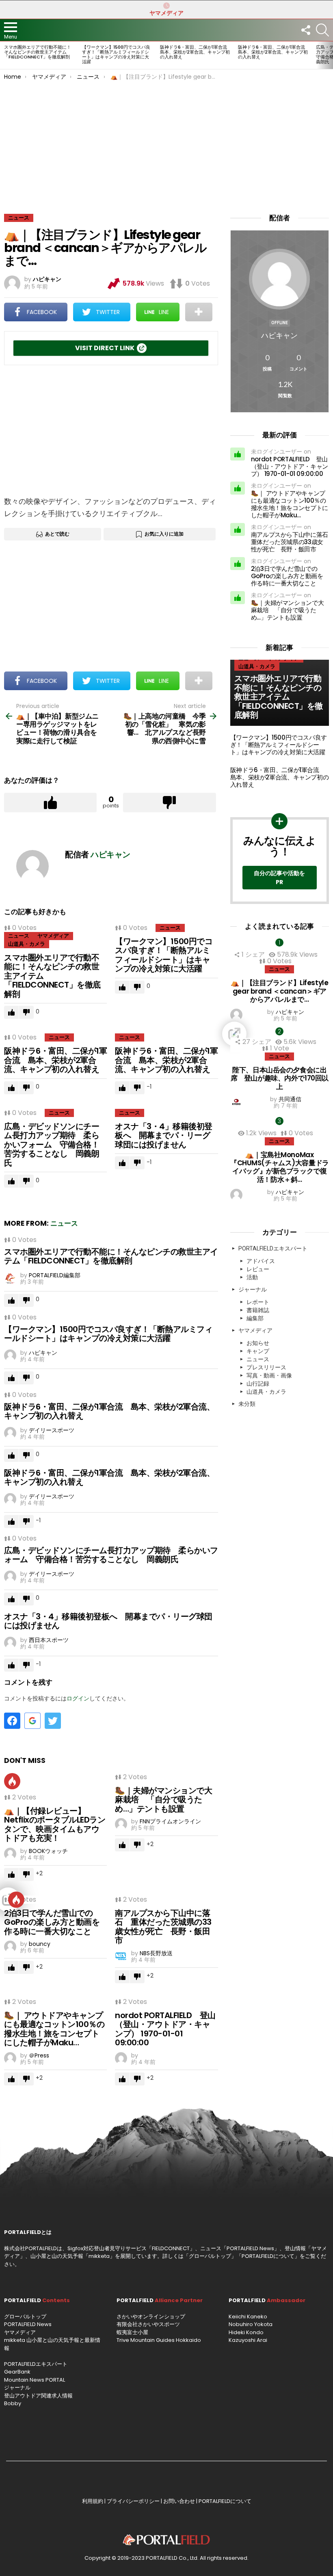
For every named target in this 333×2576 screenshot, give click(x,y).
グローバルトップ (210, 2256)
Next (329, 55)
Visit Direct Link (105, 348)
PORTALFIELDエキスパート (273, 1248)
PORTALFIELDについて (268, 2256)
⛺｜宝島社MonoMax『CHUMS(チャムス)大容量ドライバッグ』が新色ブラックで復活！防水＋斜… (280, 1167)
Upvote (50, 803)
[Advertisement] (166, 141)
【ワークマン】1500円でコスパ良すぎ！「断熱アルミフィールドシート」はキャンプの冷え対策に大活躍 (116, 54)
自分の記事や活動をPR (279, 878)
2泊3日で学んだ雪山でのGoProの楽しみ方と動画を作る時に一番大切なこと (52, 1922)
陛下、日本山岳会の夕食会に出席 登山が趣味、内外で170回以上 (280, 1078)
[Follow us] (305, 30)
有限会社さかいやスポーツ (148, 2324)
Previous (4, 55)
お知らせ (258, 1343)
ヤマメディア (166, 13)
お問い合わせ (179, 2501)
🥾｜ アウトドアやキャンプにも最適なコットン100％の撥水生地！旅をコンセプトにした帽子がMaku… (54, 2029)
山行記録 (258, 1384)
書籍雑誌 (258, 1310)
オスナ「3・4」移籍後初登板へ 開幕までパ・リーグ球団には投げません (164, 1135)
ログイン (78, 1698)
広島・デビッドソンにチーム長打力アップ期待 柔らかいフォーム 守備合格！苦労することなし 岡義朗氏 (52, 1145)
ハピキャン (279, 335)
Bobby (13, 2403)
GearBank (17, 2372)
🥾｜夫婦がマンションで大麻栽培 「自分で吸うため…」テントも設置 (163, 1800)
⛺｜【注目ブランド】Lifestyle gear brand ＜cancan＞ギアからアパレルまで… (279, 991)
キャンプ (258, 1351)
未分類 (247, 1404)
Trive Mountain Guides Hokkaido (159, 2340)
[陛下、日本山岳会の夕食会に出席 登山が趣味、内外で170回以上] (280, 1034)
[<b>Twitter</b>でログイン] (53, 1721)
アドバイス (261, 1261)
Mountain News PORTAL (35, 2380)
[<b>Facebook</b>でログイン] (12, 1721)
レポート (258, 1302)
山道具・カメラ (27, 944)
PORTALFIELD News (28, 2324)
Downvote (169, 803)
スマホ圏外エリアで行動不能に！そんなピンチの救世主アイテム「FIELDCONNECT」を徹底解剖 (38, 52)
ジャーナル (253, 1289)
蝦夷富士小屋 (132, 2332)
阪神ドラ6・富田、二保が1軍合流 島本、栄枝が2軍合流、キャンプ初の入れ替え (196, 52)
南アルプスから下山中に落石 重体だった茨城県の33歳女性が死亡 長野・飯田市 (163, 1927)
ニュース (19, 936)
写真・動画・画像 (269, 1375)
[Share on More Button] (199, 312)
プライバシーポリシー (133, 2501)
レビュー (258, 1269)
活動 (252, 1277)
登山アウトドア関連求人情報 (38, 2396)
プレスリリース (266, 1367)
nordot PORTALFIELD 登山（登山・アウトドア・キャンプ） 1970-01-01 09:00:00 (165, 2029)
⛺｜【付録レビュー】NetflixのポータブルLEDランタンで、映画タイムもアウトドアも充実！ (55, 1825)
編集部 (255, 1318)
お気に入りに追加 (164, 534)
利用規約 (93, 2501)
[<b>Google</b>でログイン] (32, 1721)
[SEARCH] (322, 30)
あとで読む (57, 534)
